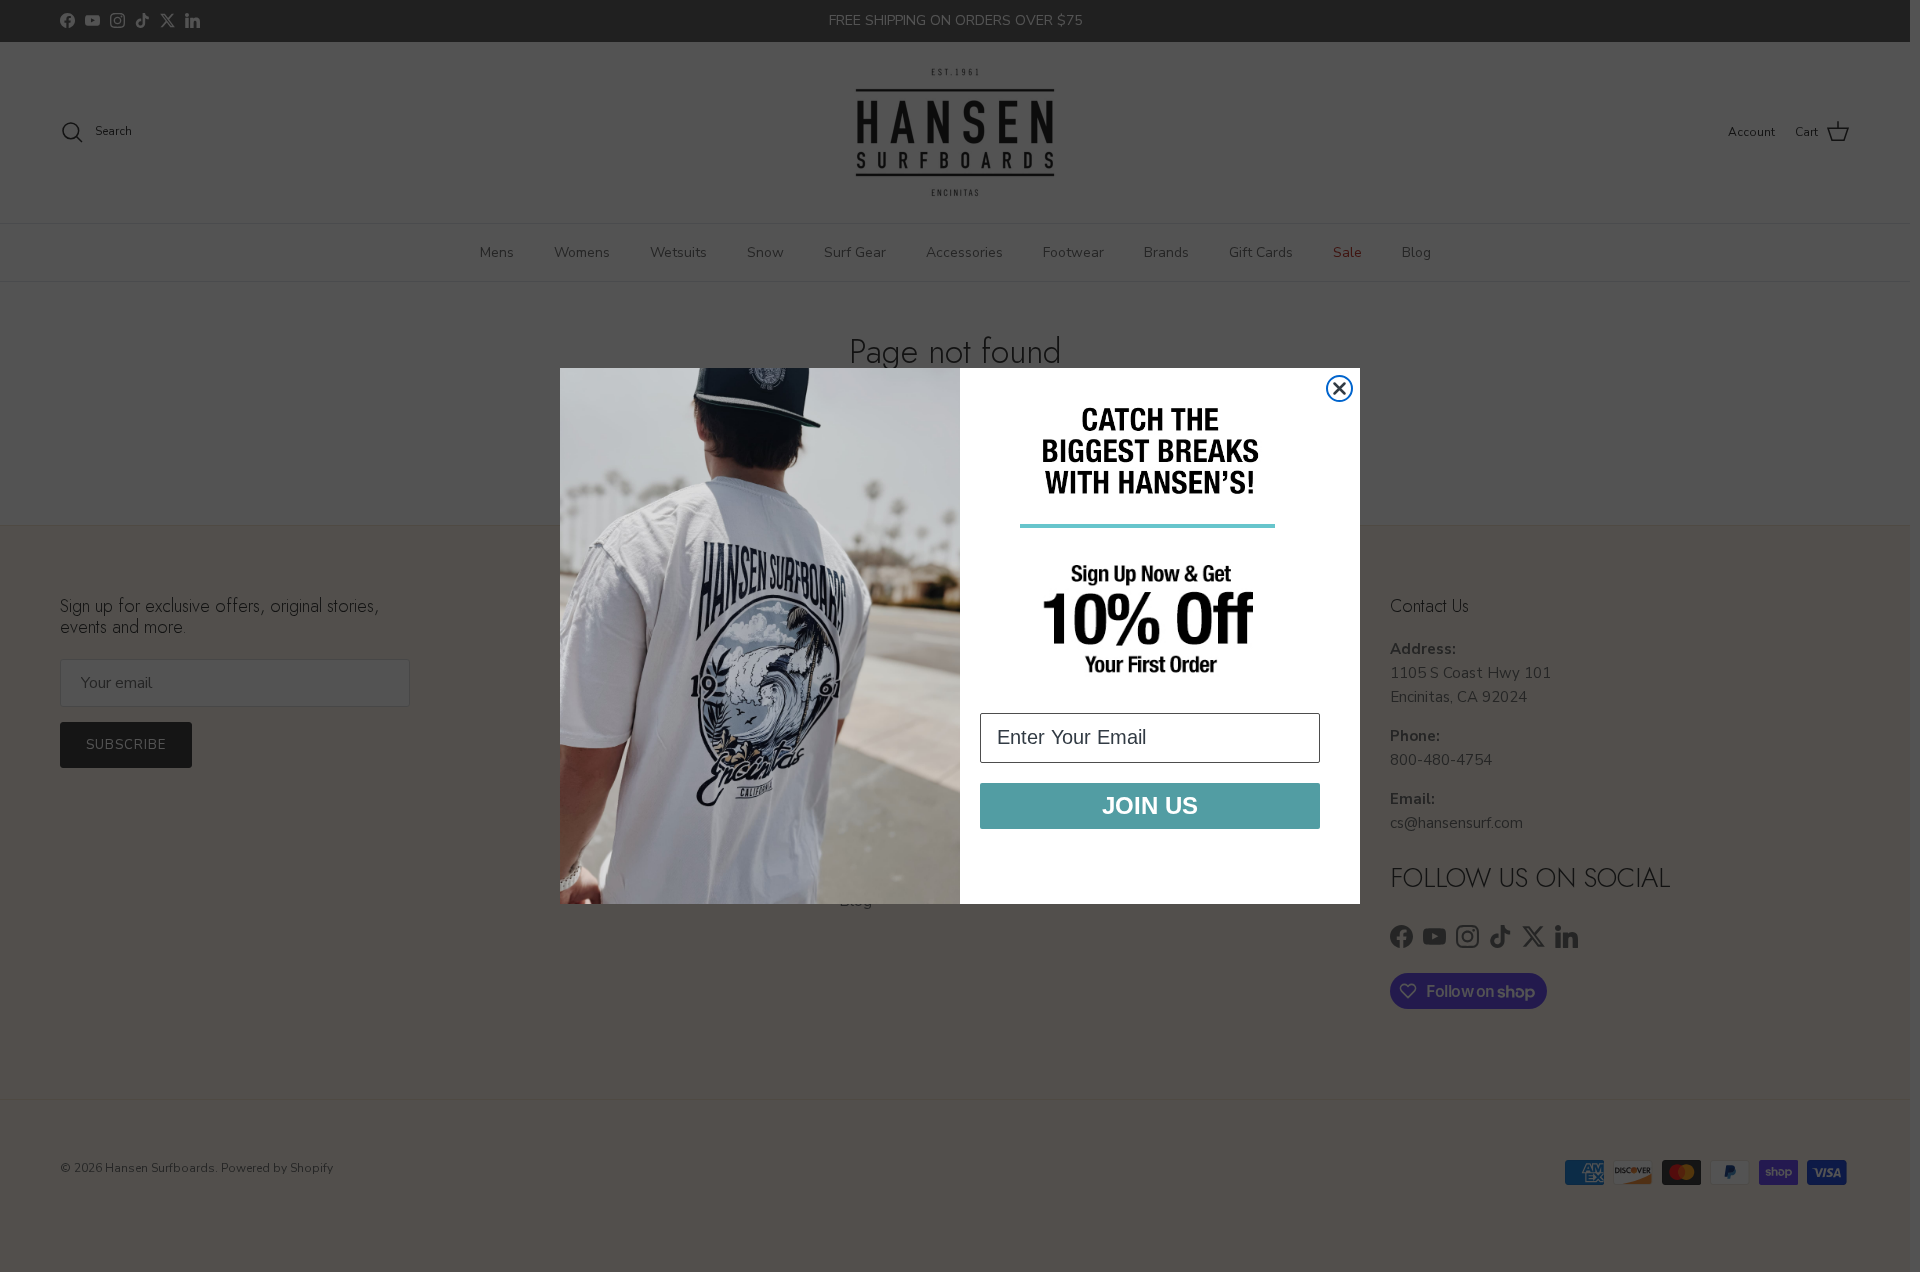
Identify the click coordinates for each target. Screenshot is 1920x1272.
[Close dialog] (1339, 388)
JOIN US (1150, 805)
